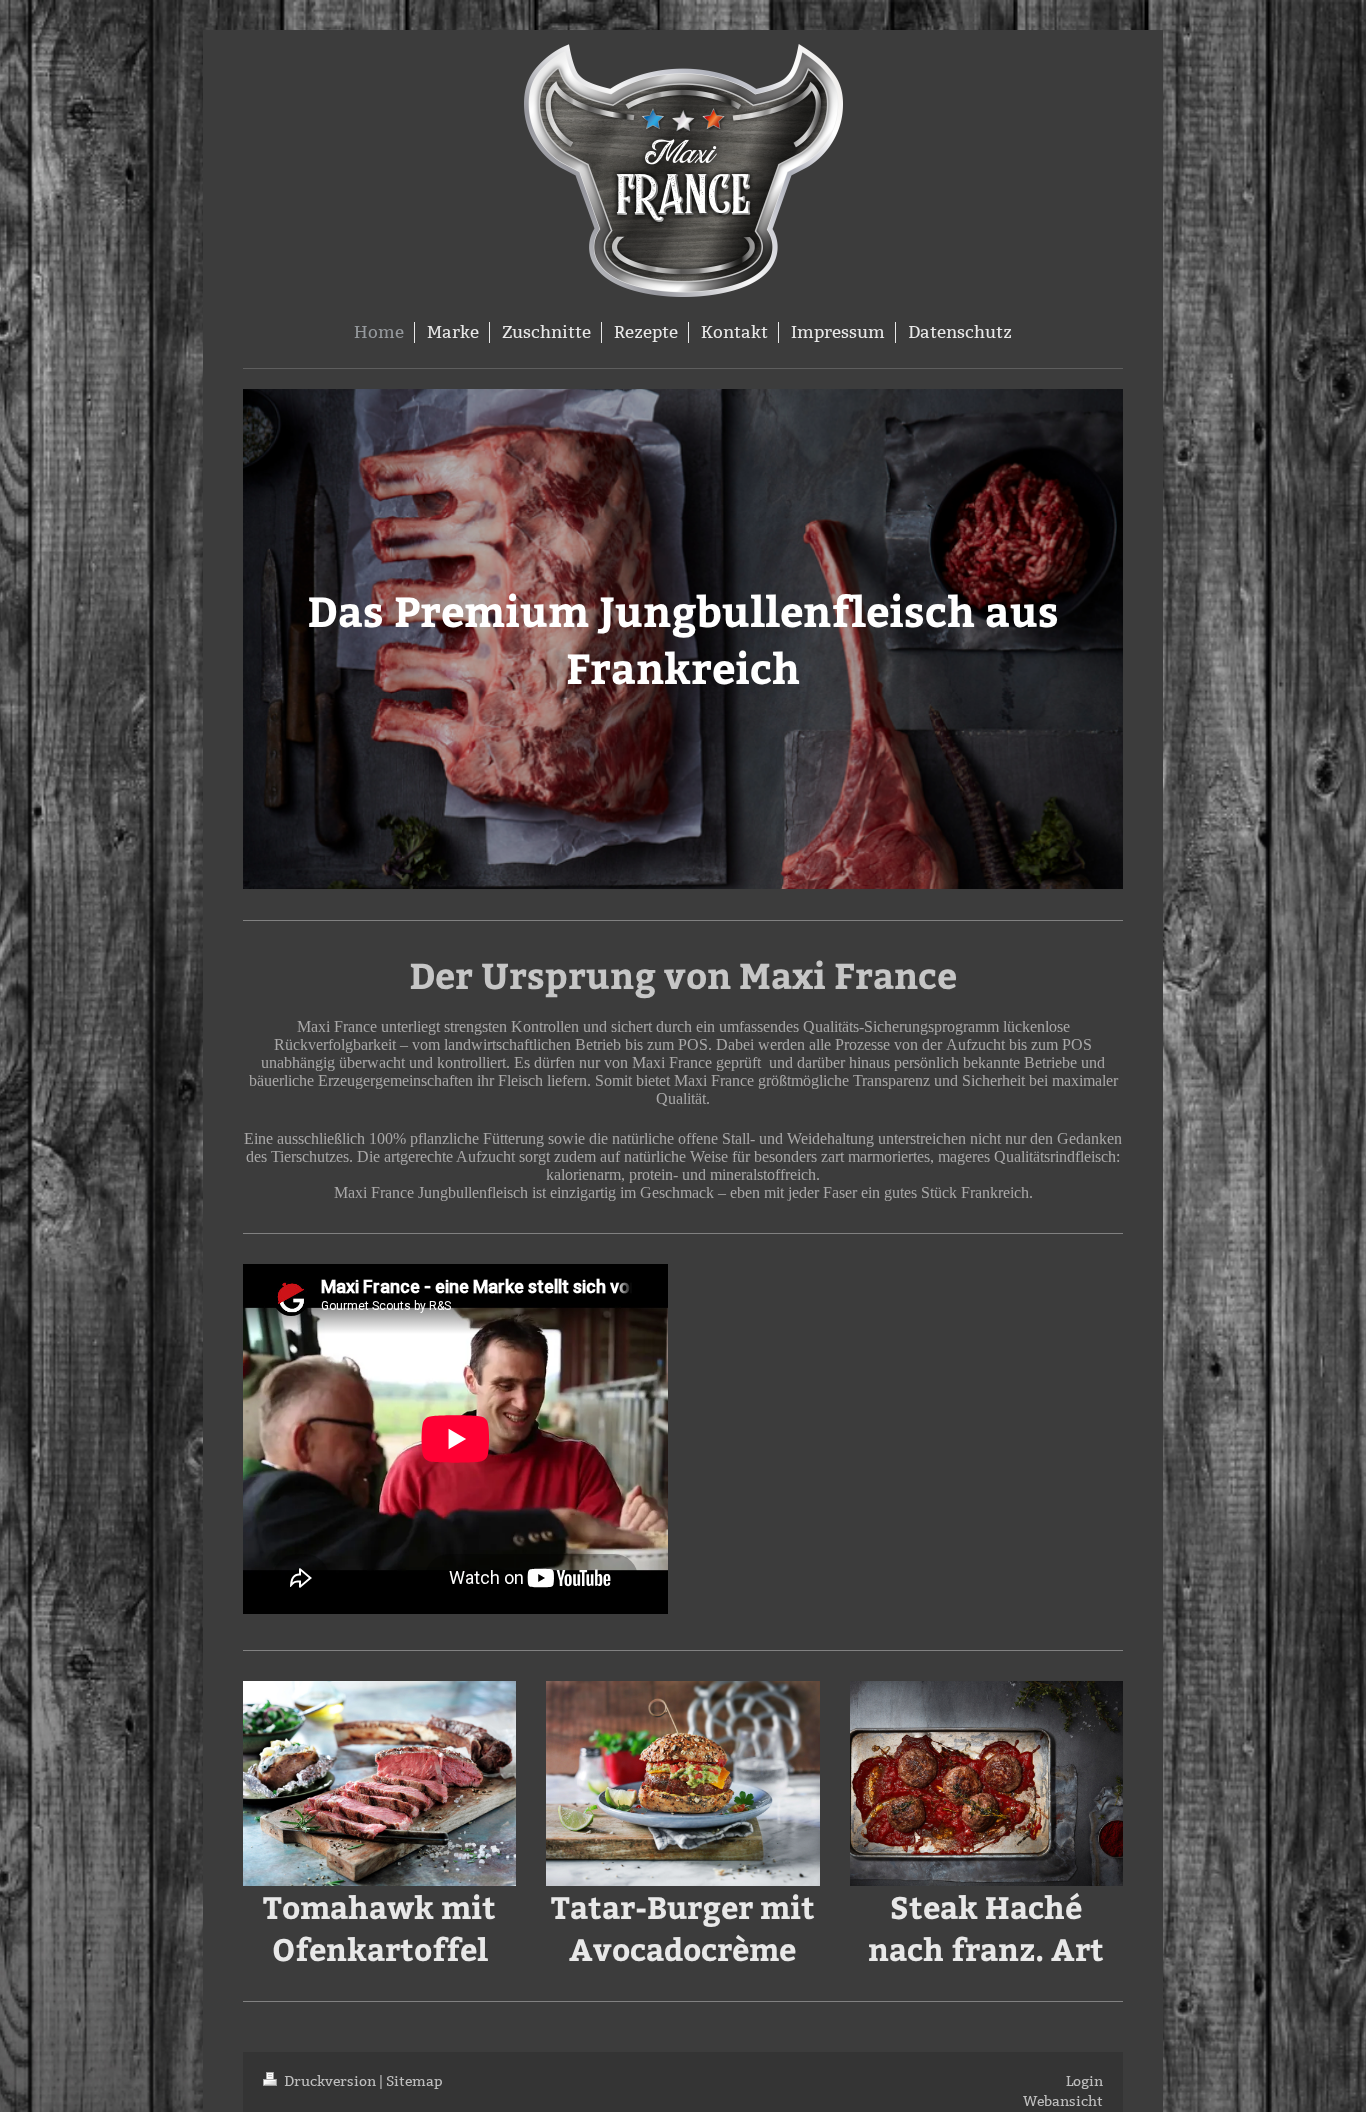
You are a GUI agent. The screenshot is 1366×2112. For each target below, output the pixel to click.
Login (1084, 2081)
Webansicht (1063, 2101)
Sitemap (414, 2081)
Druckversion (330, 2081)
